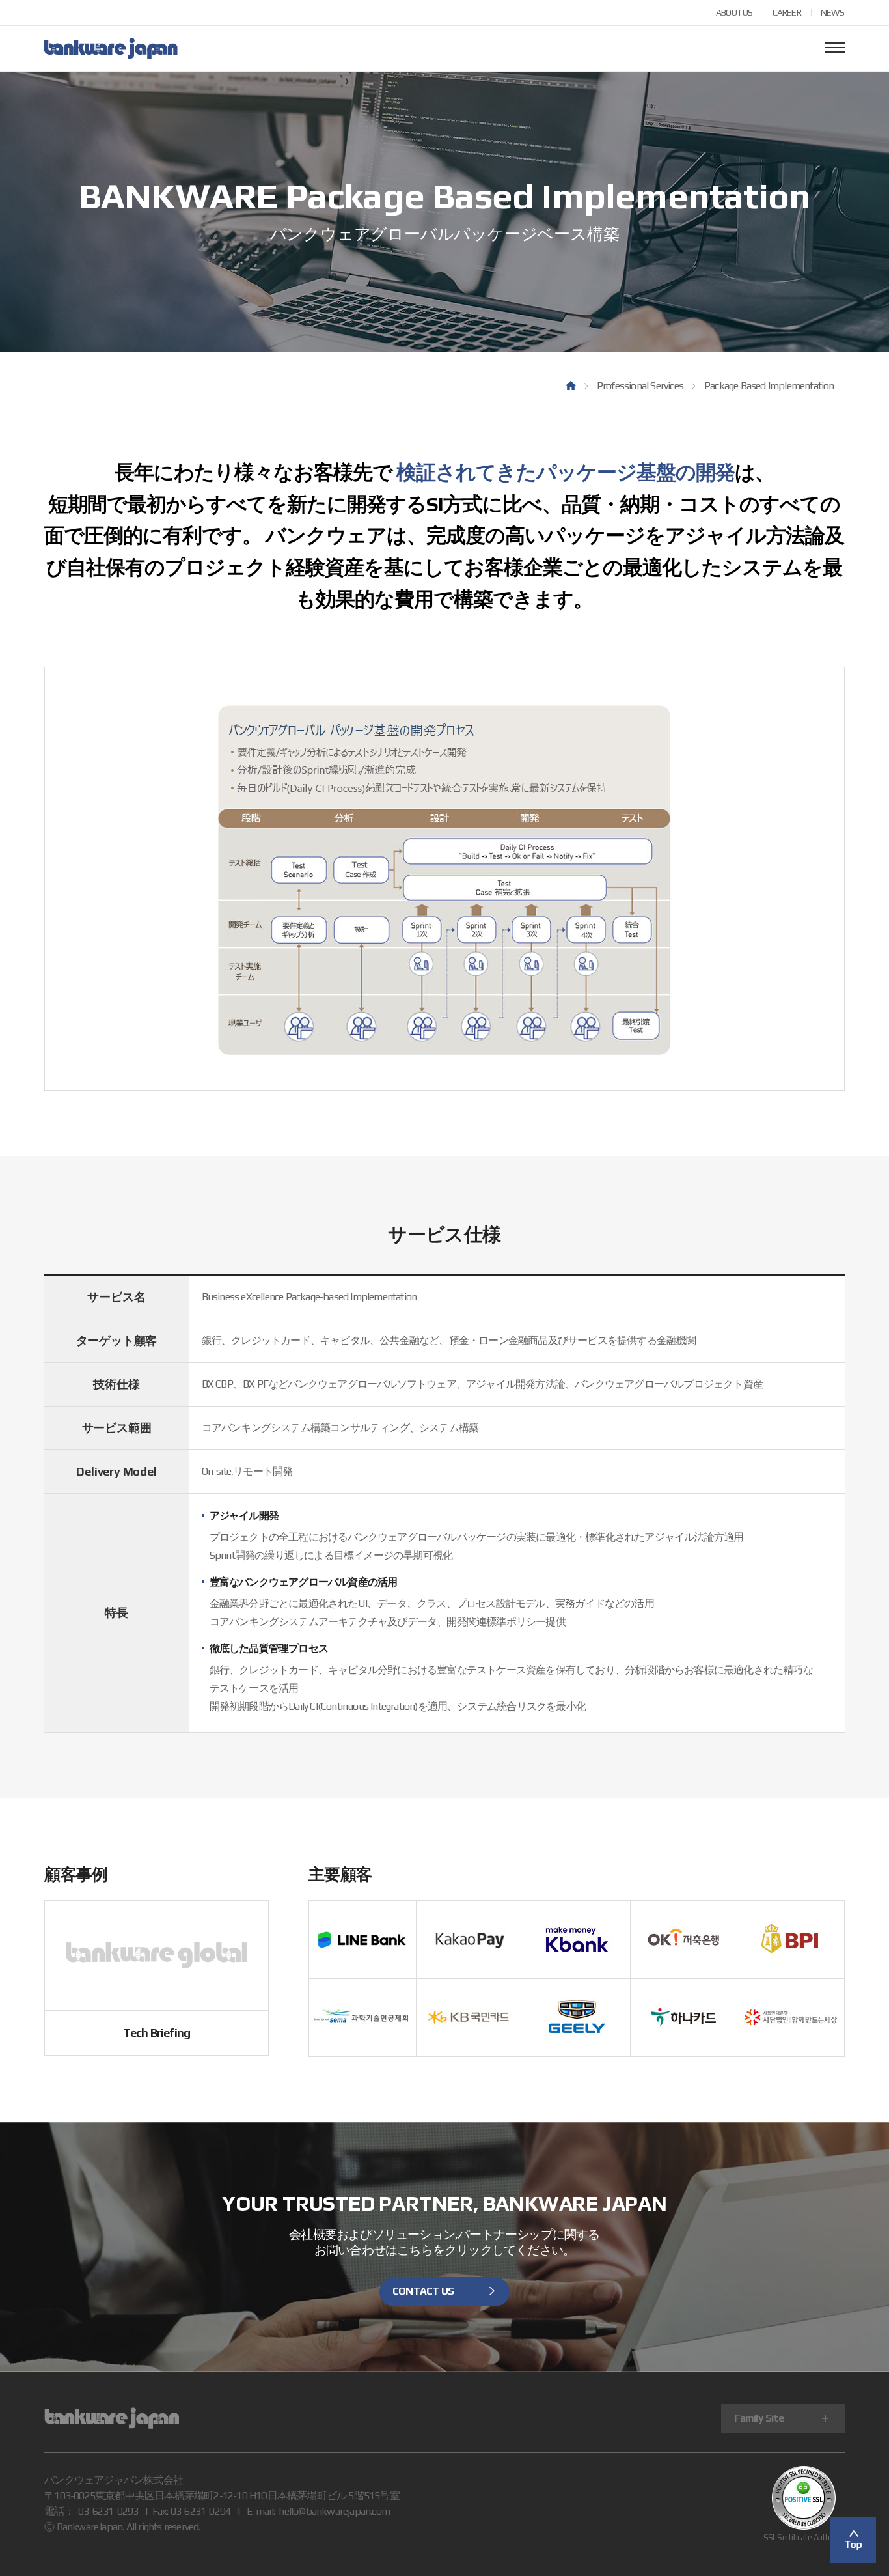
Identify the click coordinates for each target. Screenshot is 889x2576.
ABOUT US (734, 12)
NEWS (833, 12)
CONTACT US (423, 2291)
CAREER (787, 12)
